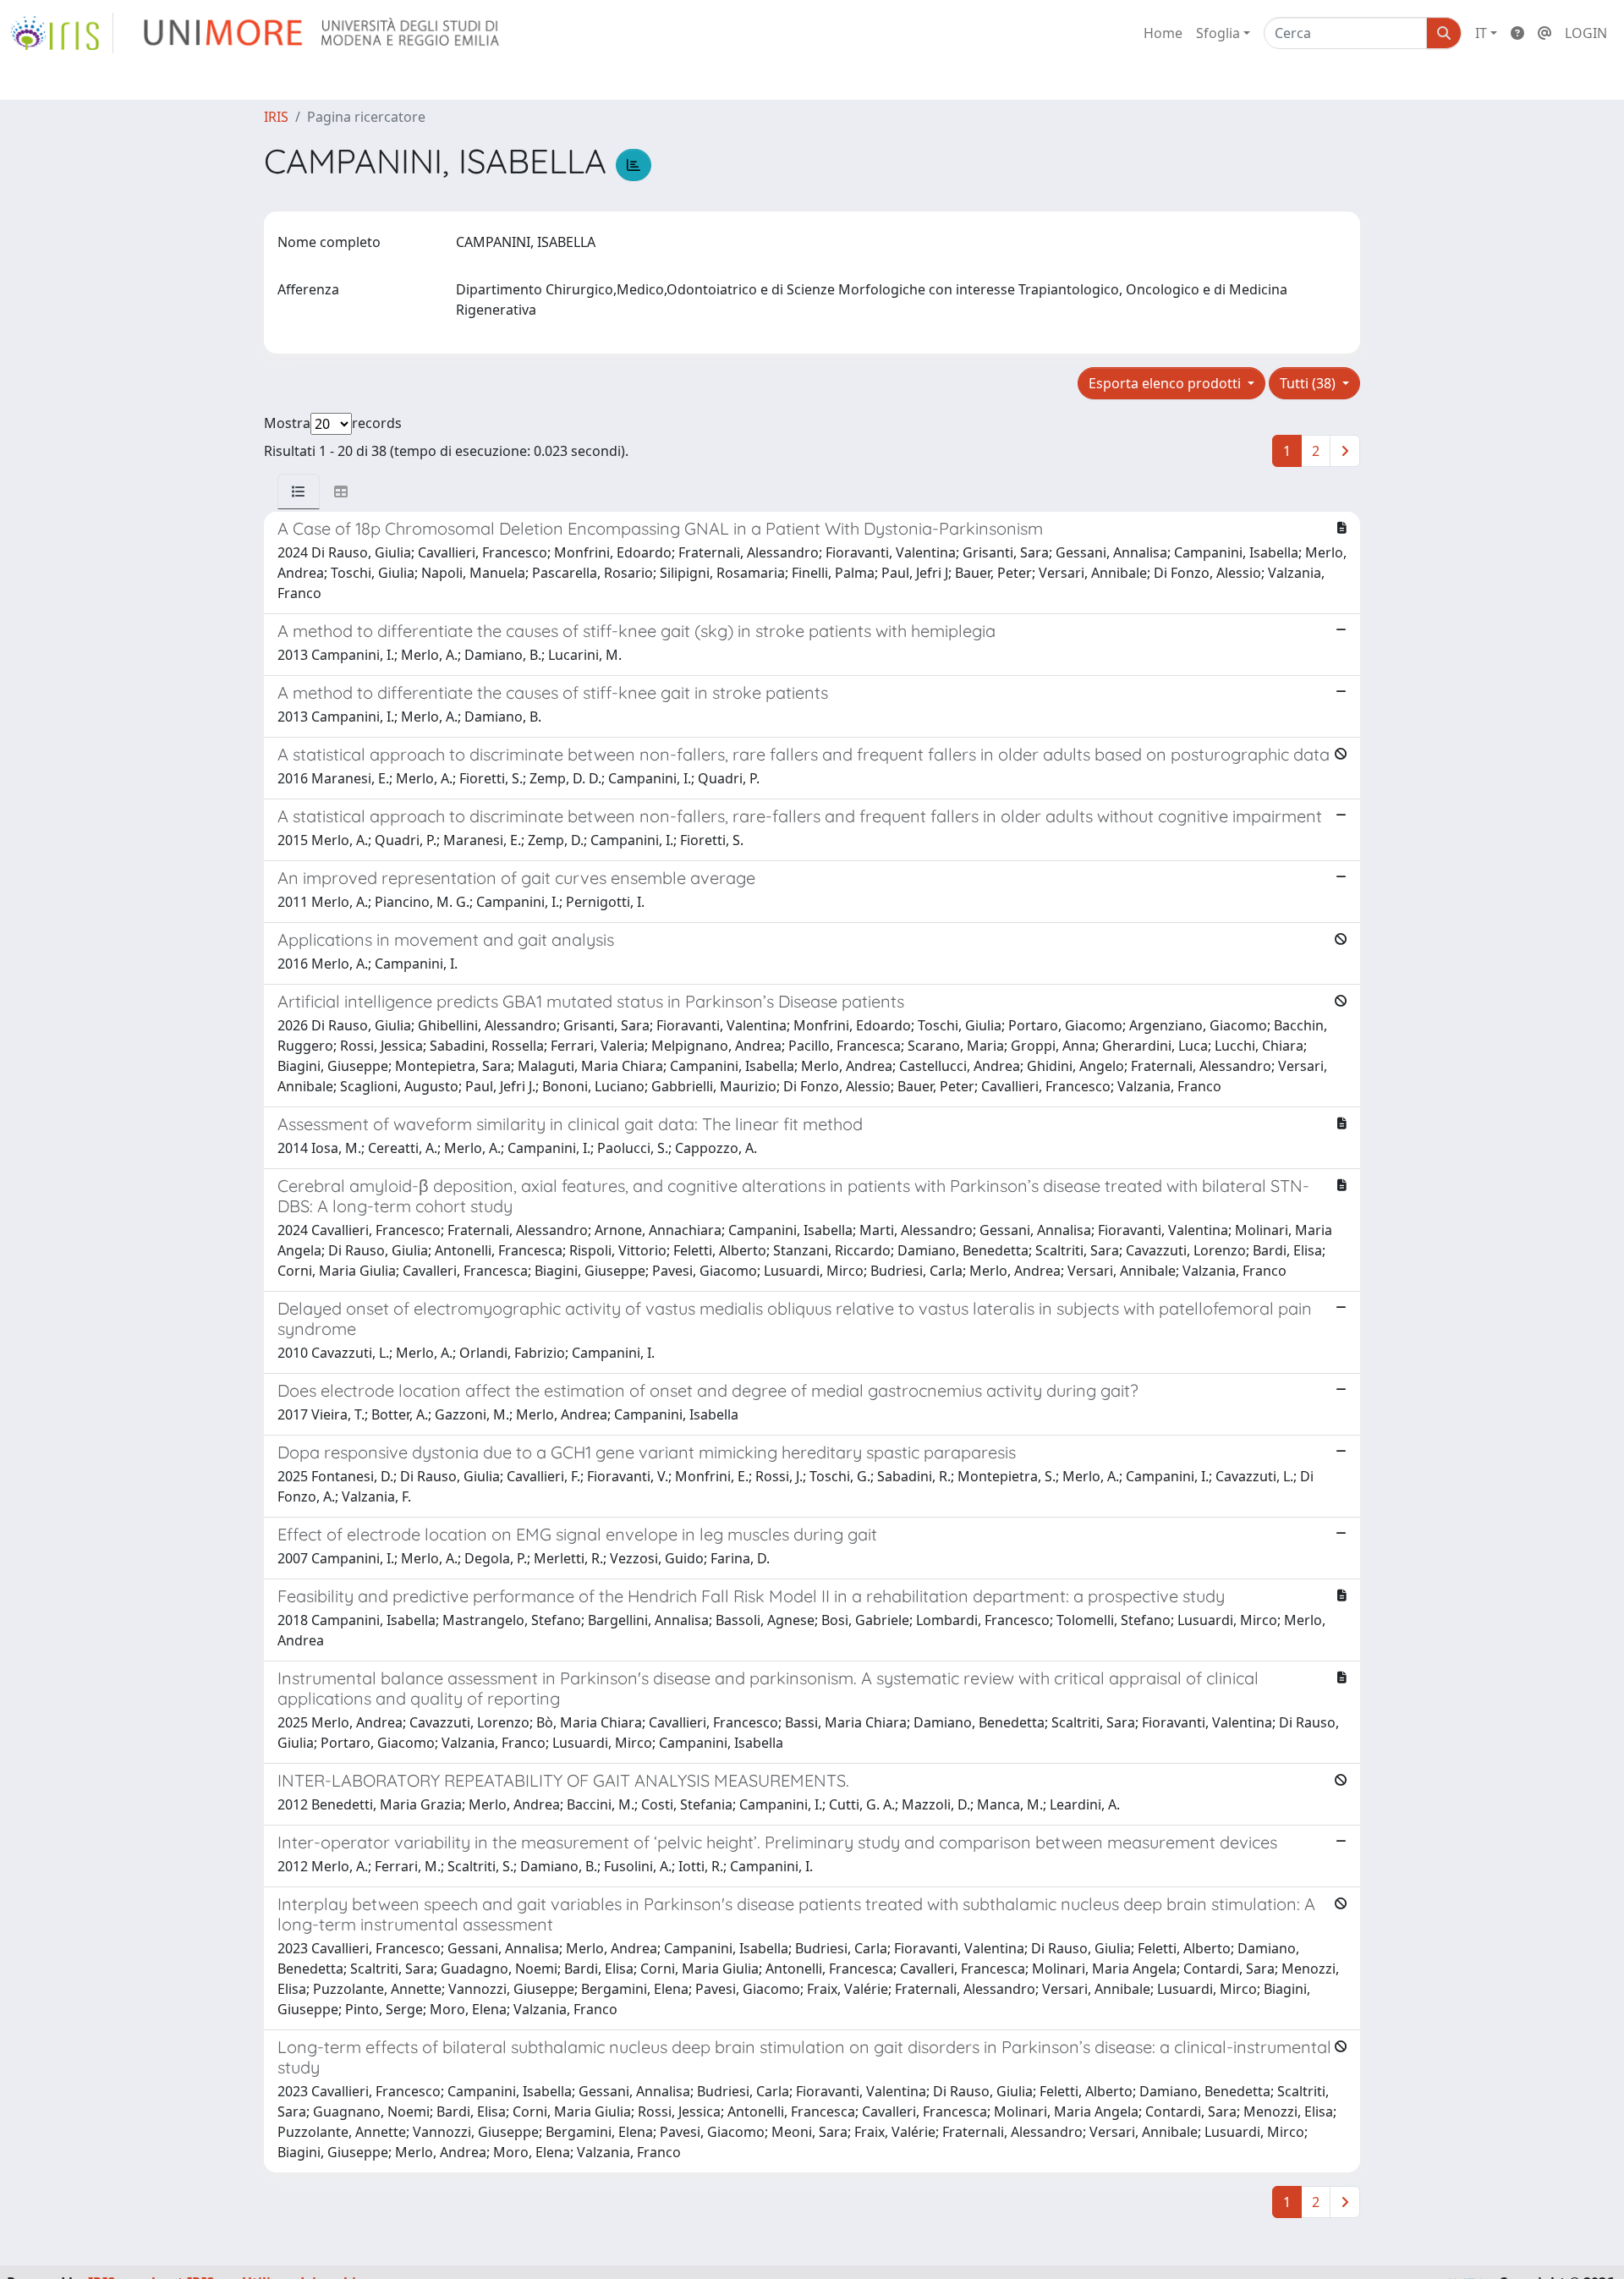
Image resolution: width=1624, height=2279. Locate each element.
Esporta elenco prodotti (1166, 383)
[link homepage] (62, 33)
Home (1163, 33)
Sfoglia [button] (1218, 33)
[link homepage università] (323, 33)
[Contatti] (1544, 33)
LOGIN (1586, 33)
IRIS (276, 117)
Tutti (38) (1309, 383)
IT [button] (1481, 33)
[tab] (299, 491)
